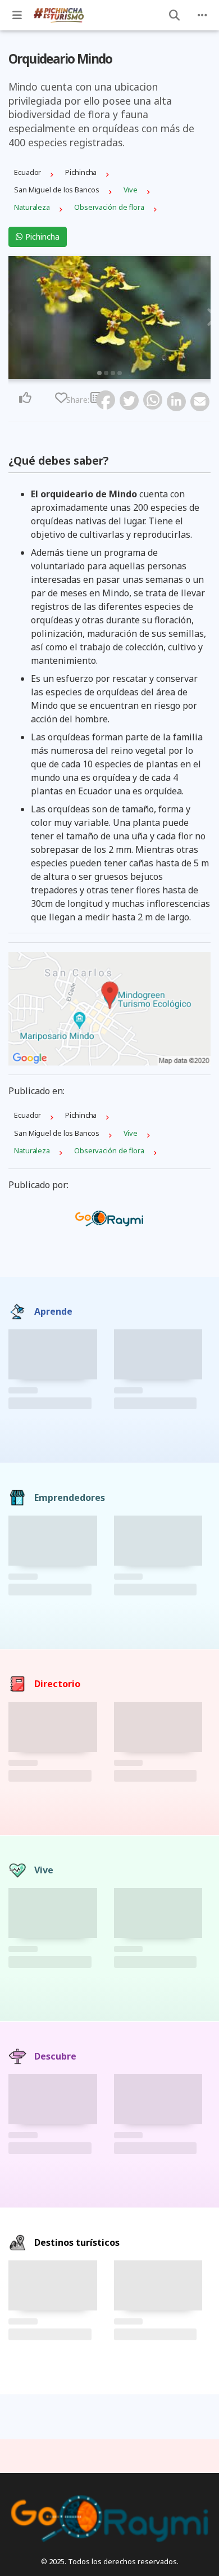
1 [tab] (99, 373)
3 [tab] (113, 373)
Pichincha (41, 237)
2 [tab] (106, 373)
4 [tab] (120, 373)
